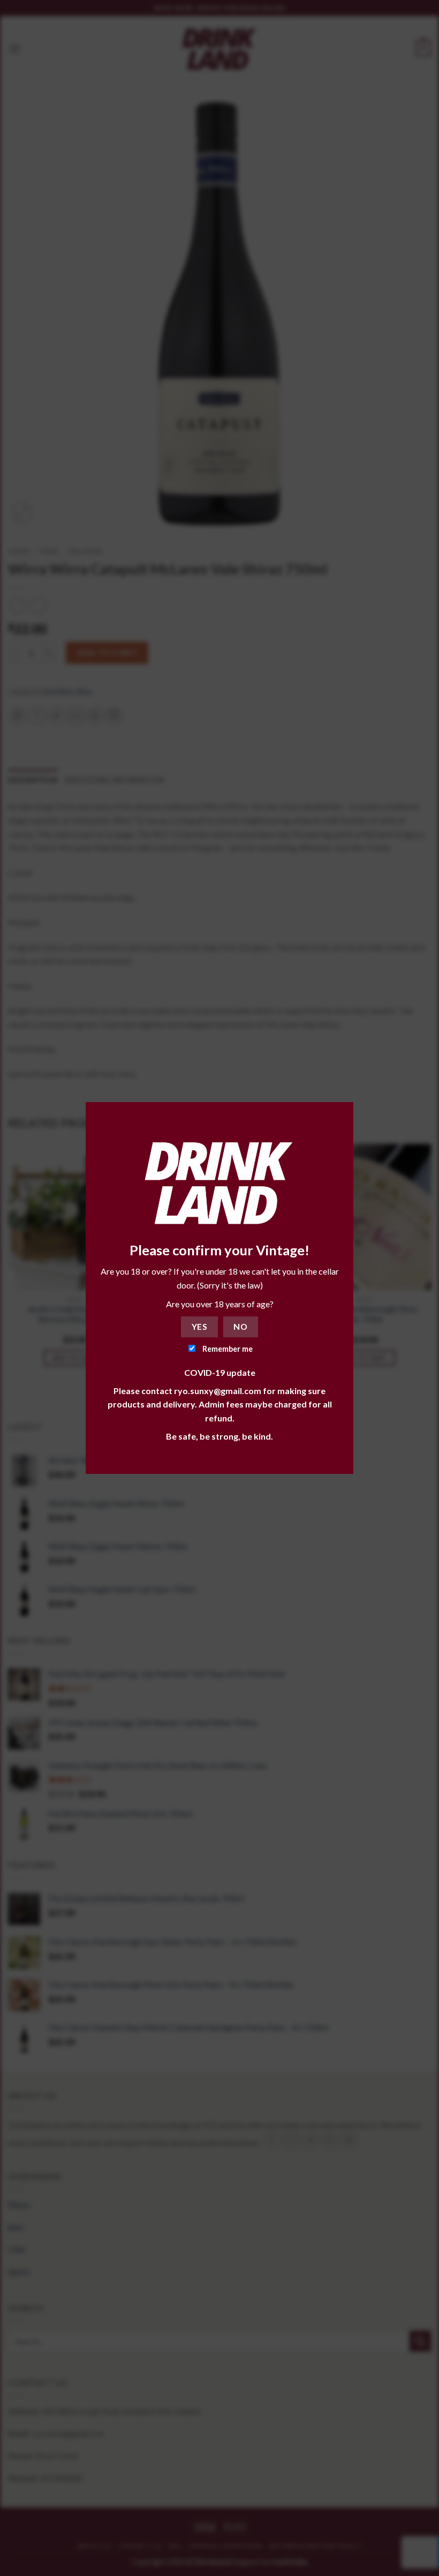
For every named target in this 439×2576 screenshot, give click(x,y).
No (240, 1327)
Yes (199, 1327)
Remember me (227, 1349)
